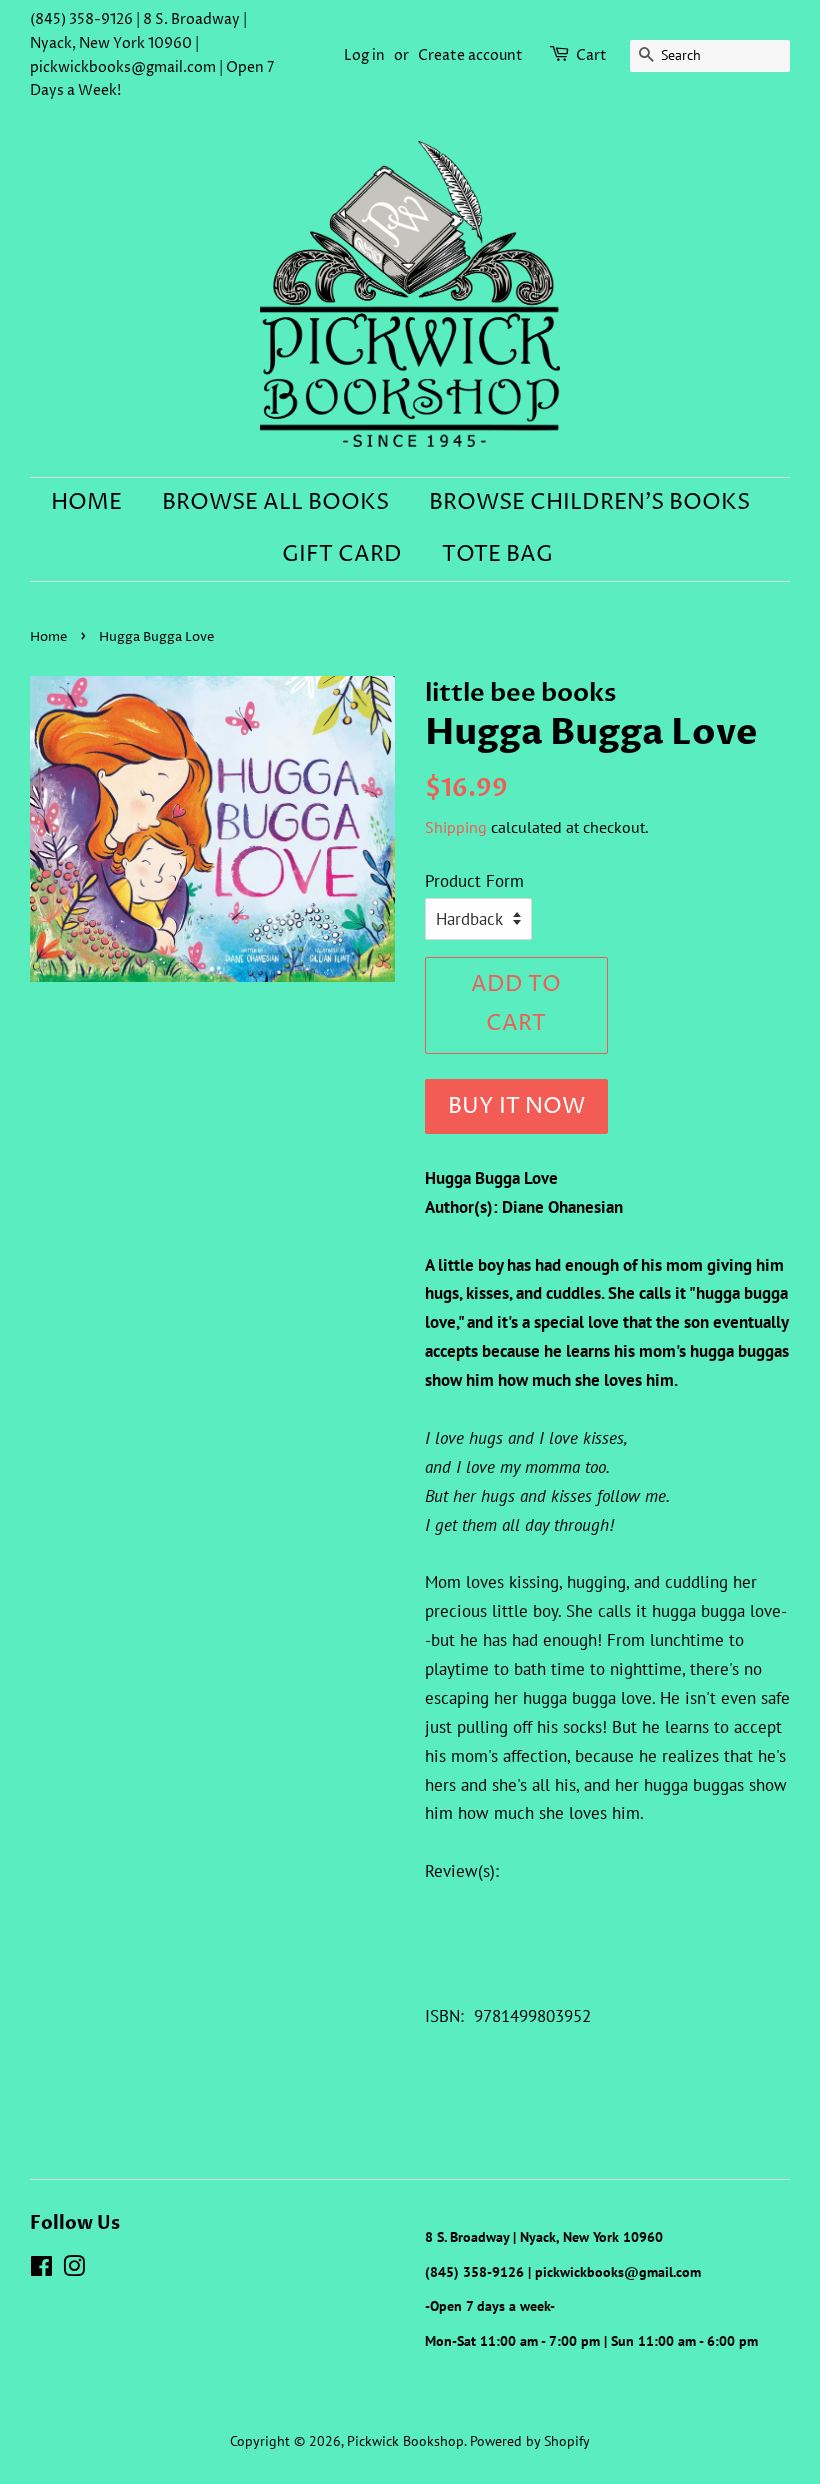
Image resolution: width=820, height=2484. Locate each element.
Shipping (456, 827)
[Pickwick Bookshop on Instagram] (74, 2269)
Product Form (474, 881)
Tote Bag (497, 555)
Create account (470, 55)
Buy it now (516, 1107)
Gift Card (342, 555)
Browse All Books (275, 503)
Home (86, 503)
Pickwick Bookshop (405, 2440)
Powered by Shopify (530, 2440)
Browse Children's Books (589, 503)
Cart (591, 55)
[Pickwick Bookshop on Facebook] (41, 2269)
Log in (364, 55)
